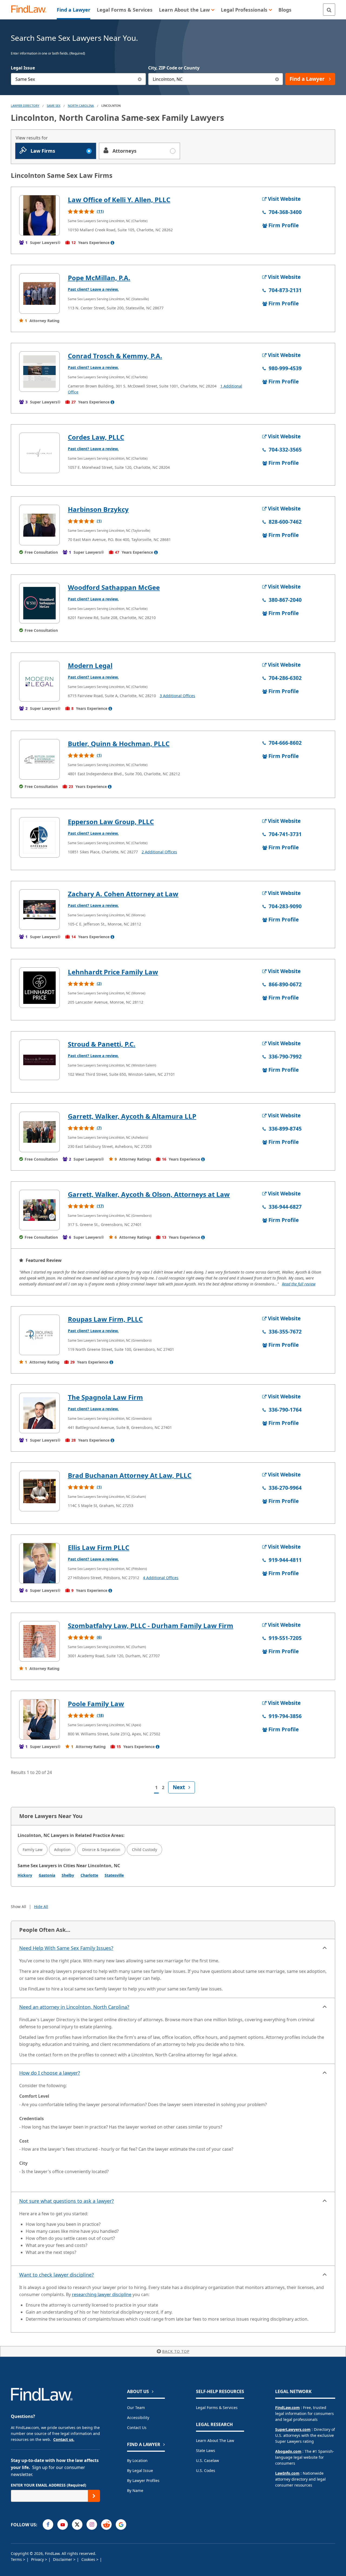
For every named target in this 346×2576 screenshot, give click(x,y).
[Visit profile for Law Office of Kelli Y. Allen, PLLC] (39, 215)
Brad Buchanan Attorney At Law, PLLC (130, 1475)
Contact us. (64, 2439)
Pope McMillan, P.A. (99, 278)
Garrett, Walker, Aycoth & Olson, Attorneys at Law (149, 1194)
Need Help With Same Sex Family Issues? (66, 1948)
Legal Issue (23, 68)
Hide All (41, 1907)
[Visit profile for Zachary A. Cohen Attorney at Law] (39, 910)
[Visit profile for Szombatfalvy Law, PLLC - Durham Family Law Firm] (39, 1641)
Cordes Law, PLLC (96, 437)
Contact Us (137, 2428)
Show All (19, 1907)
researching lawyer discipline (102, 2294)
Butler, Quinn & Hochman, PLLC (119, 744)
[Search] (329, 10)
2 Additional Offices (159, 852)
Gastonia (47, 1875)
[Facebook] (48, 2525)
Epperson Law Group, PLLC (111, 822)
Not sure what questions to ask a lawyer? (66, 2201)
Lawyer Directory (25, 106)
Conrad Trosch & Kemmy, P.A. (115, 356)
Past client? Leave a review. (93, 289)
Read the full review (299, 1284)
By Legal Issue (140, 2470)
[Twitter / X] (77, 2525)
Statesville (114, 1875)
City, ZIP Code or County (174, 68)
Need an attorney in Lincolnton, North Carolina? (74, 2007)
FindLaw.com (287, 2408)
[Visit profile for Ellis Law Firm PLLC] (39, 1563)
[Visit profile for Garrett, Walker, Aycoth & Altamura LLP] (39, 1132)
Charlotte (89, 1875)
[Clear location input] (277, 79)
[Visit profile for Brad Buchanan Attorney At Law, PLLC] (39, 1491)
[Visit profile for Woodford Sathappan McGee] (39, 603)
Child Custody (144, 1850)
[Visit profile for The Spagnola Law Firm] (39, 1413)
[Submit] (94, 2496)
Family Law (33, 1850)
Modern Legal (90, 665)
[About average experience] (112, 243)
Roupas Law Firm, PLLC (105, 1319)
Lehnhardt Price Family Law (113, 972)
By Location (137, 2460)
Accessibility (138, 2418)
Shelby (68, 1875)
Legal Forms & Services (217, 2408)
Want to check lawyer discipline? (56, 2275)
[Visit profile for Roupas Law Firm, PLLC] (39, 1335)
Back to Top (176, 2351)
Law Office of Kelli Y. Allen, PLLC (119, 200)
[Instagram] (92, 2525)
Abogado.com (288, 2451)
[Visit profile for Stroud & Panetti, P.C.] (39, 1060)
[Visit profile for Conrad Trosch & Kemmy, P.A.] (39, 372)
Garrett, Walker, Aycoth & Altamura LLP (132, 1116)
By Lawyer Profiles (143, 2480)
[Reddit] (106, 2525)
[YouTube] (63, 2525)
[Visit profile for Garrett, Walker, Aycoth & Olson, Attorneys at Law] (39, 1210)
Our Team (136, 2408)
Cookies (89, 2559)
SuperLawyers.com (293, 2429)
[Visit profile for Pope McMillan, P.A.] (39, 293)
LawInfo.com (287, 2473)
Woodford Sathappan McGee (114, 587)
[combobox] (78, 79)
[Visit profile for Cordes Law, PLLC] (39, 453)
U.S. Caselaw (207, 2460)
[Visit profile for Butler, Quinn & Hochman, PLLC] (39, 759)
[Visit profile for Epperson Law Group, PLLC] (39, 837)
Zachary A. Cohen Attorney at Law (123, 894)
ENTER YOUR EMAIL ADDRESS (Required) (49, 2485)
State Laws (206, 2450)
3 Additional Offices (177, 696)
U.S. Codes (206, 2470)
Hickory (25, 1875)
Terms (17, 2559)
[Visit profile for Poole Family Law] (39, 1719)
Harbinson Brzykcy (98, 509)
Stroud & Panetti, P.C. (102, 1044)
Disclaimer (63, 2559)
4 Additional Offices (161, 1578)
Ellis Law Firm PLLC (99, 1547)
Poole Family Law (96, 1704)
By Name (135, 2490)
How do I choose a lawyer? (50, 2073)
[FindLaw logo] (31, 10)
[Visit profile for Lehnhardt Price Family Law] (39, 988)
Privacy (38, 2559)
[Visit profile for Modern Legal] (39, 681)
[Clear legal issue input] (140, 79)
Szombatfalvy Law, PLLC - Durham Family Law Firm (151, 1626)
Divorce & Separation (101, 1850)
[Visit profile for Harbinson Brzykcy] (39, 525)
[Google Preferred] (121, 2525)
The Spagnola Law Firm (105, 1397)
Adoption (62, 1850)
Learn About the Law (215, 2440)
